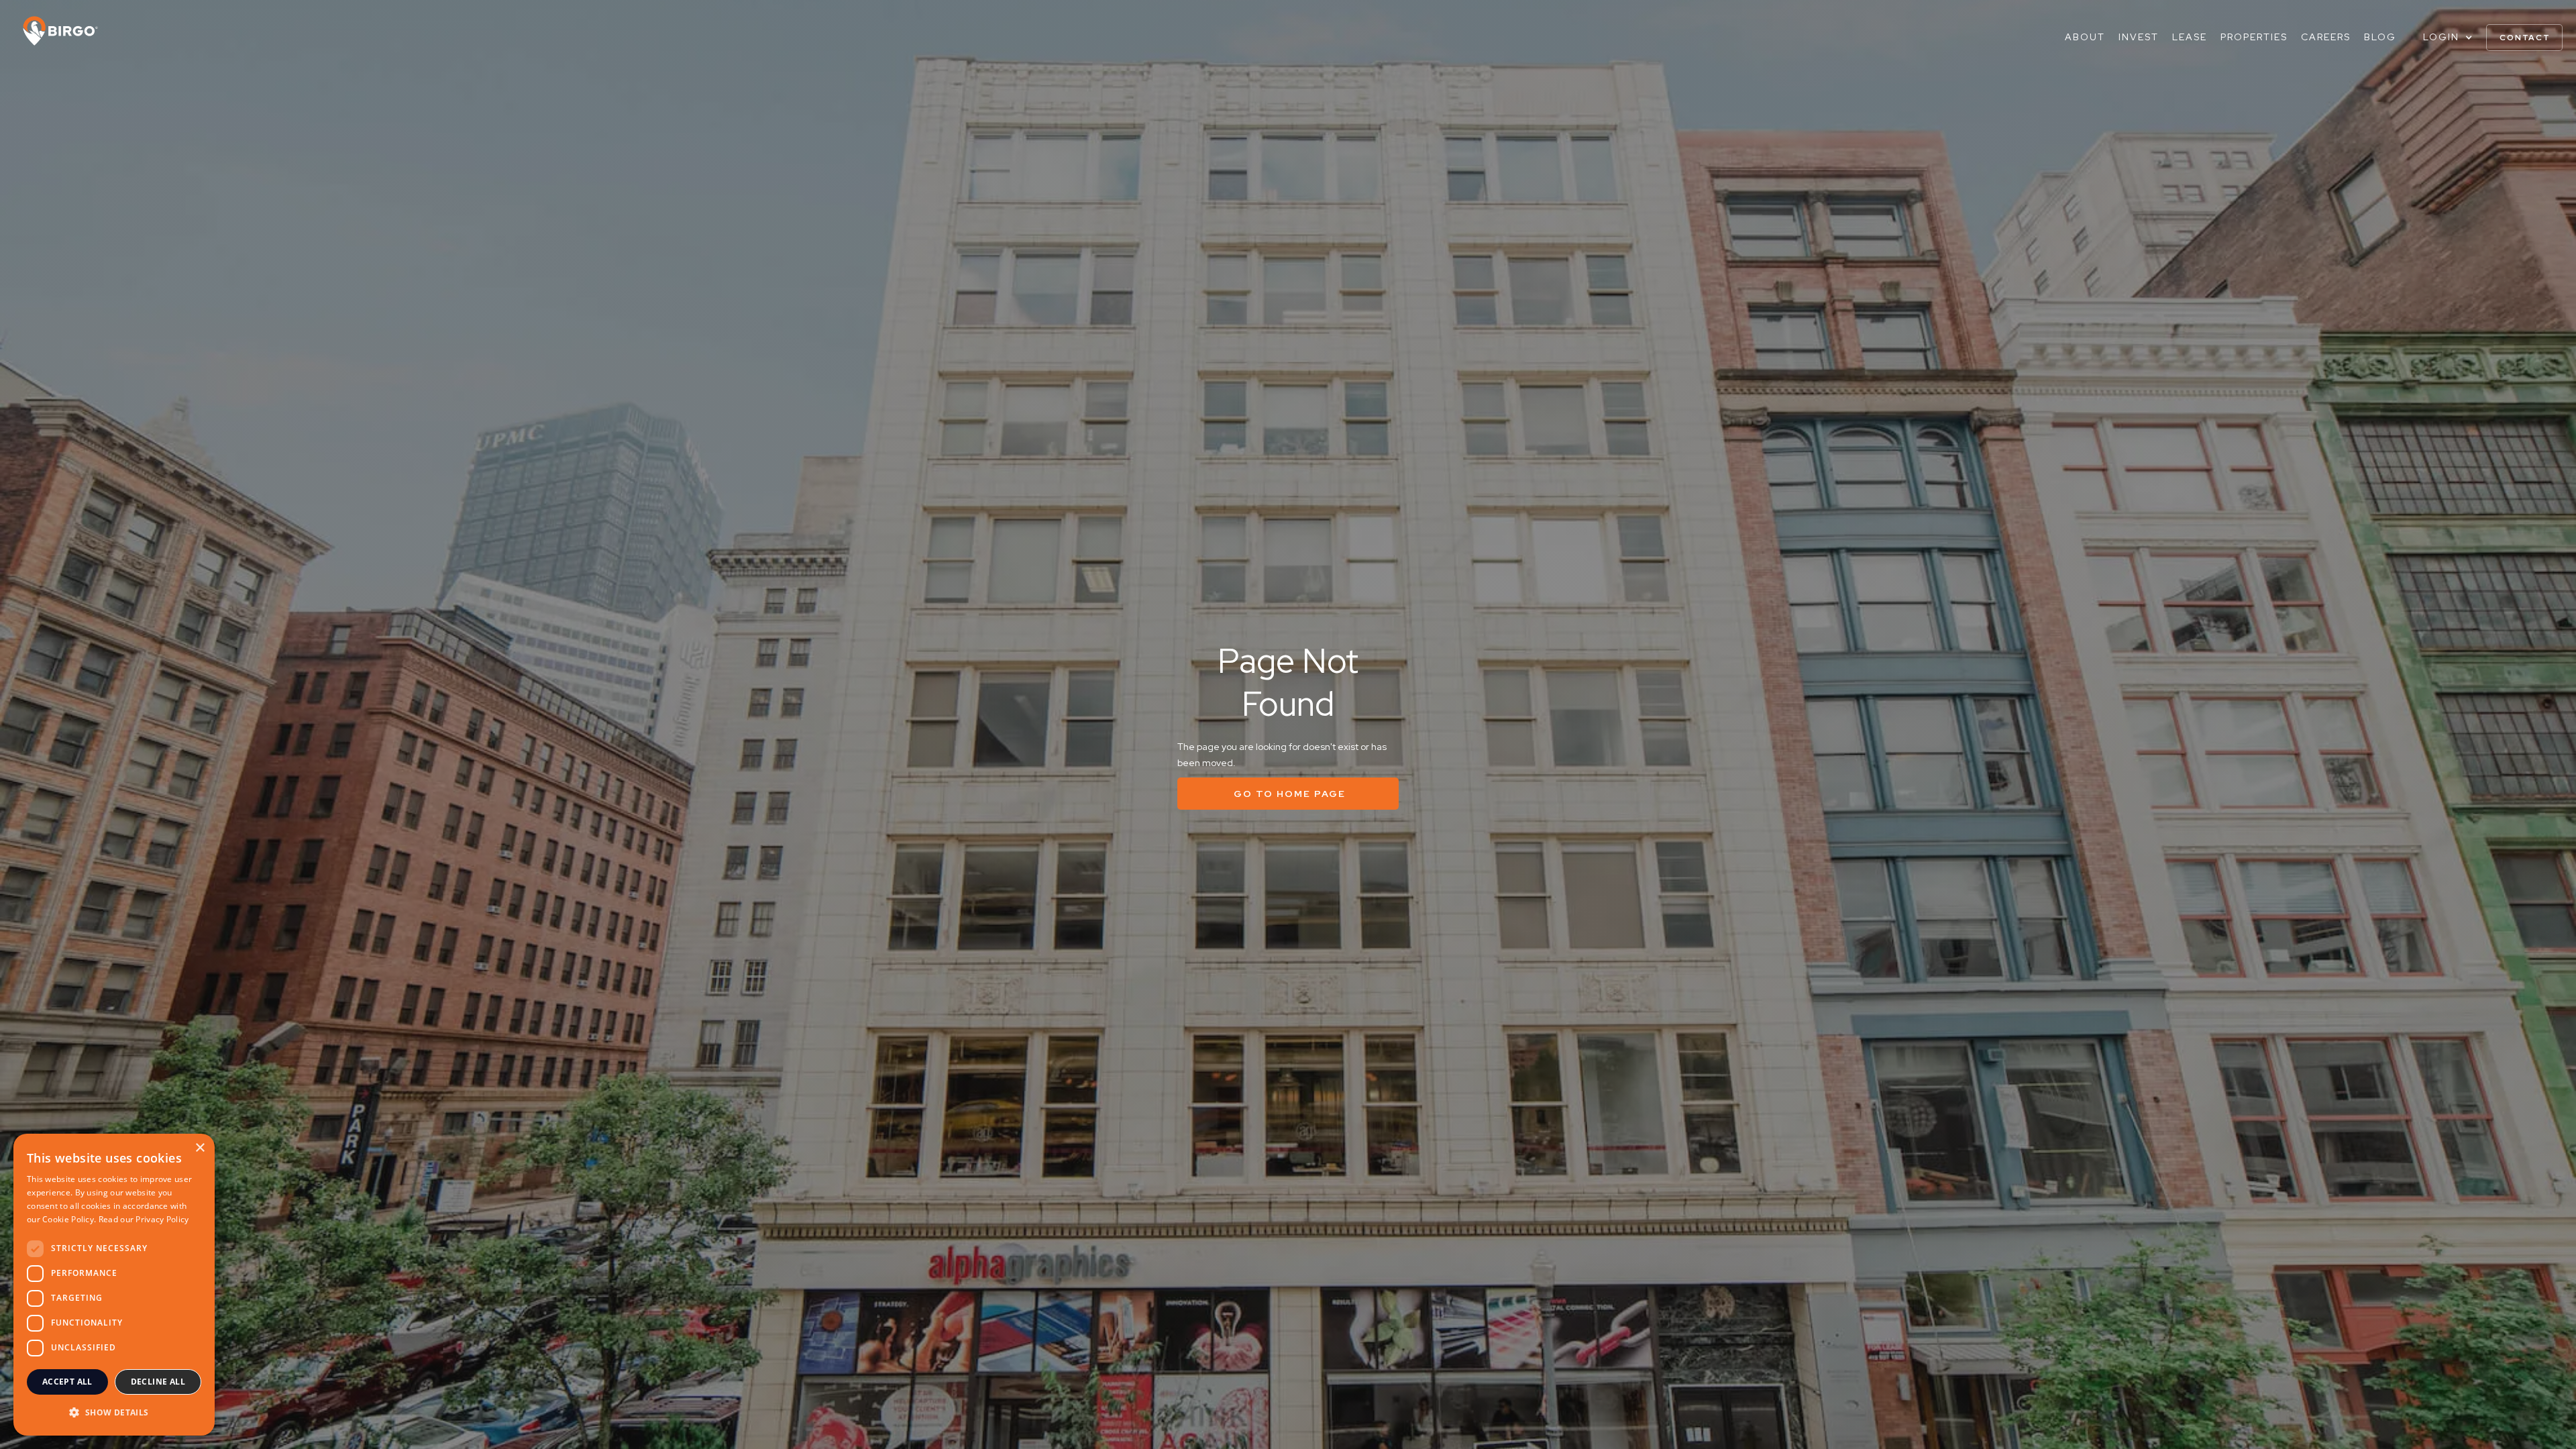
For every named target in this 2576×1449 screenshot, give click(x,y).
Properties (2254, 37)
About (2085, 37)
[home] (54, 31)
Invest (2139, 37)
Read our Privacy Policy (144, 1219)
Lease (2190, 37)
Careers (2326, 37)
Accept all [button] (67, 1382)
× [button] (200, 1148)
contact (2525, 38)
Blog (2380, 37)
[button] (2448, 37)
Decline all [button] (158, 1382)
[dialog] (114, 1285)
